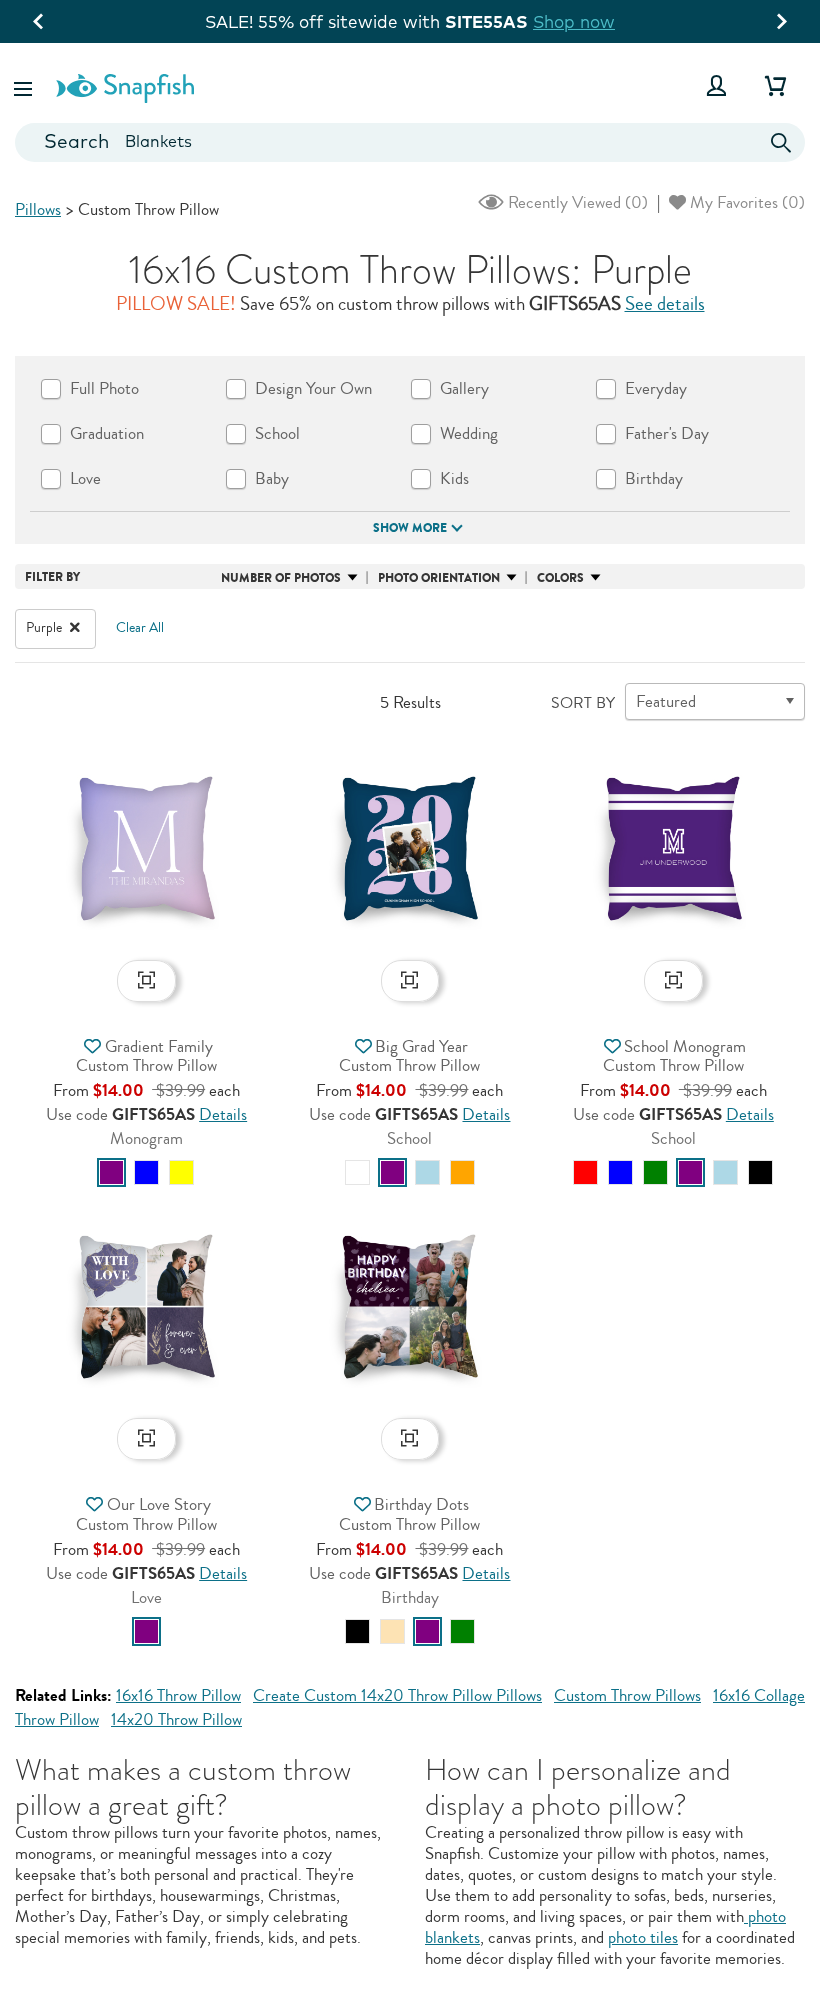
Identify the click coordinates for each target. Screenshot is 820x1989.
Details (223, 1114)
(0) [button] (576, 202)
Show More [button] (410, 528)
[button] (25, 85)
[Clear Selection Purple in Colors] (75, 628)
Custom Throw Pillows (627, 1695)
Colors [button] (560, 578)
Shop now (574, 21)
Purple (45, 628)
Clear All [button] (140, 628)
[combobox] (410, 142)
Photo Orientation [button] (439, 578)
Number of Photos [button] (281, 578)
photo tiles (643, 1937)
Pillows (38, 209)
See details (665, 304)
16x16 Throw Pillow (178, 1695)
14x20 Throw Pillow (176, 1719)
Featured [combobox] (666, 701)
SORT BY (583, 703)
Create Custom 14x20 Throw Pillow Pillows (397, 1695)
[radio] (111, 1172)
